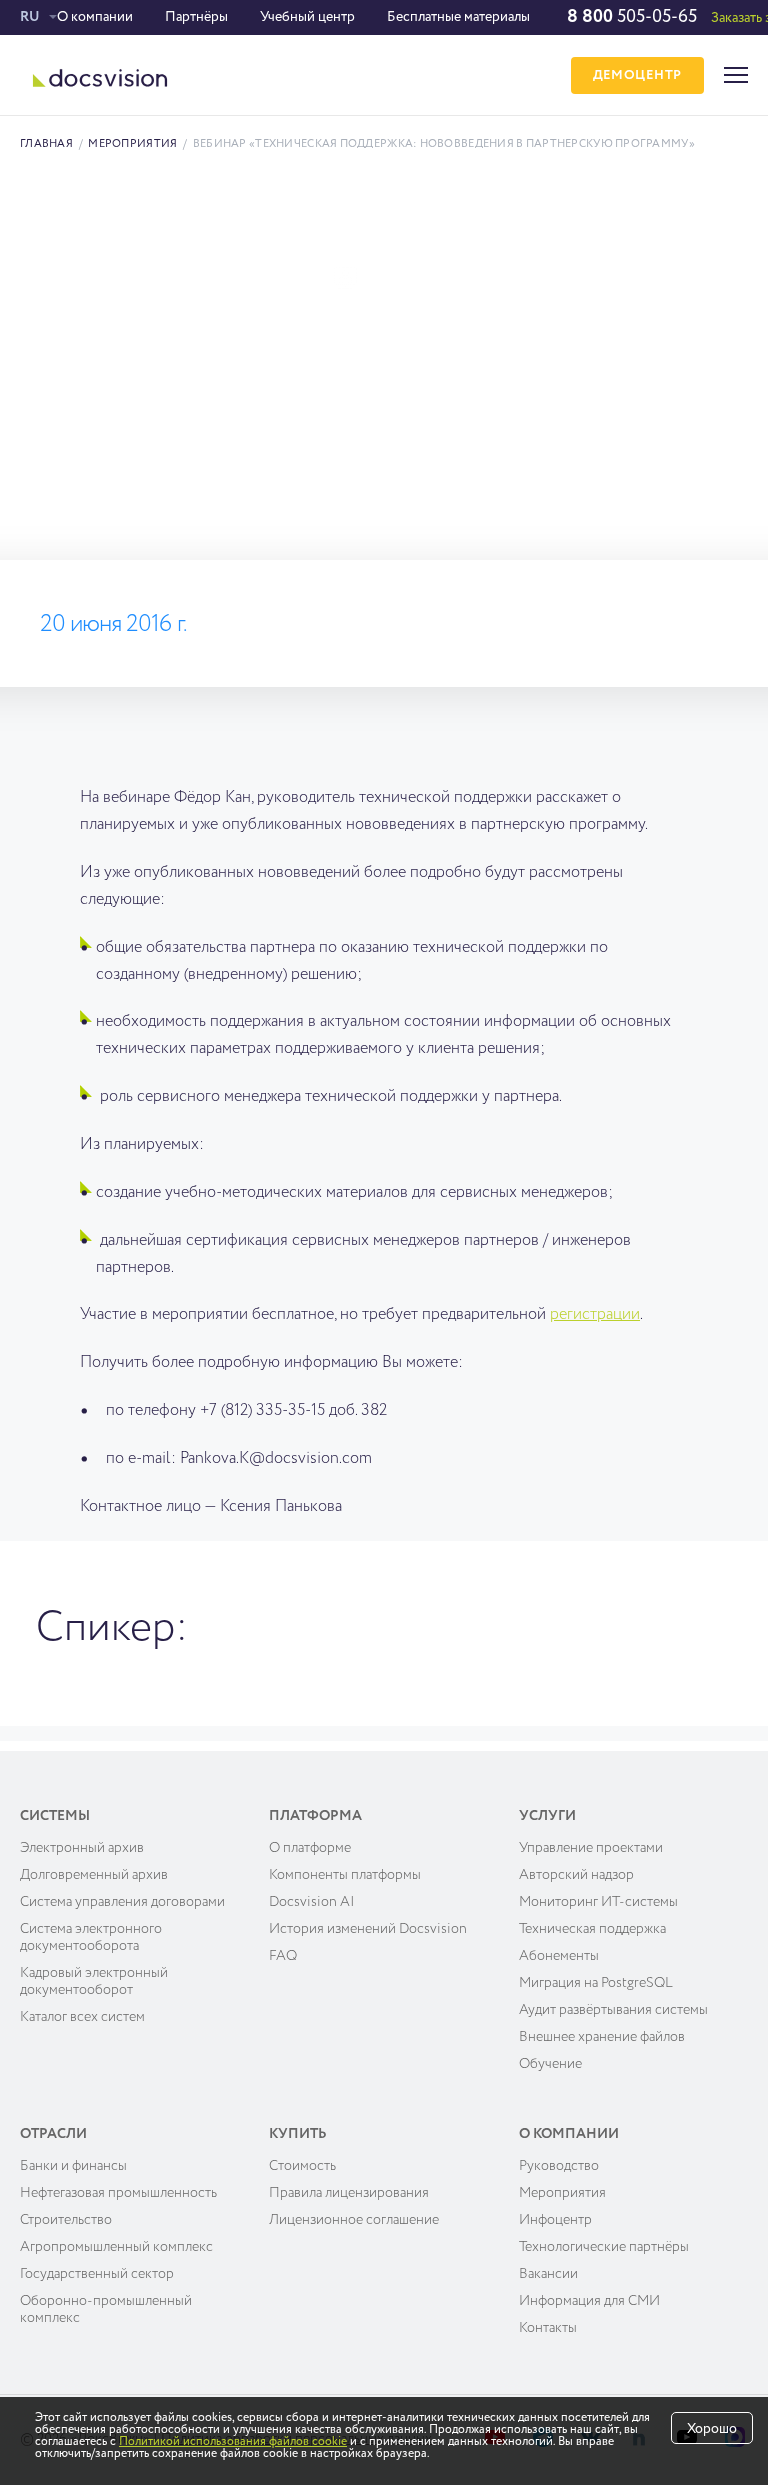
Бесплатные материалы (458, 17)
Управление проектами (591, 1848)
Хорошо (712, 2429)
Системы (55, 1816)
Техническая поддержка (592, 1929)
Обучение (550, 2064)
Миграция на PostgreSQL (596, 1983)
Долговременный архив (94, 1875)
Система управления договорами (122, 1902)
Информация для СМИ (589, 2301)
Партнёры (196, 17)
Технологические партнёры (604, 2247)
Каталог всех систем (82, 2017)
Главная (46, 143)
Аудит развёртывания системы (613, 2010)
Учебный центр (307, 17)
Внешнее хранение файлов (602, 2037)
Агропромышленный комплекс (116, 2247)
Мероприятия (132, 143)
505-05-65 (632, 17)
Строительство (66, 2220)
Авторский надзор (576, 1875)
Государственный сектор (97, 2274)
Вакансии (548, 2274)
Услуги (547, 1816)
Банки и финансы (73, 2166)
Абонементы (559, 1956)
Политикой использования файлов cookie (233, 2442)
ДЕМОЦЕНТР (637, 75)
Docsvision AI (312, 1902)
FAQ (283, 1956)
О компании (95, 17)
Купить (298, 2134)
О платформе (310, 1848)
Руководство (559, 2166)
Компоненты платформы (345, 1875)
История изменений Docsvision (368, 1929)
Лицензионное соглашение (354, 2220)
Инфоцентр (555, 2220)
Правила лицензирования (349, 2193)
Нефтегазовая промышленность (118, 2193)
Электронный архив (82, 1848)
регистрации (595, 1315)
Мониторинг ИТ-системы (598, 1902)
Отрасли (53, 2134)
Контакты (548, 2328)
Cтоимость (302, 2166)
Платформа (315, 1816)
